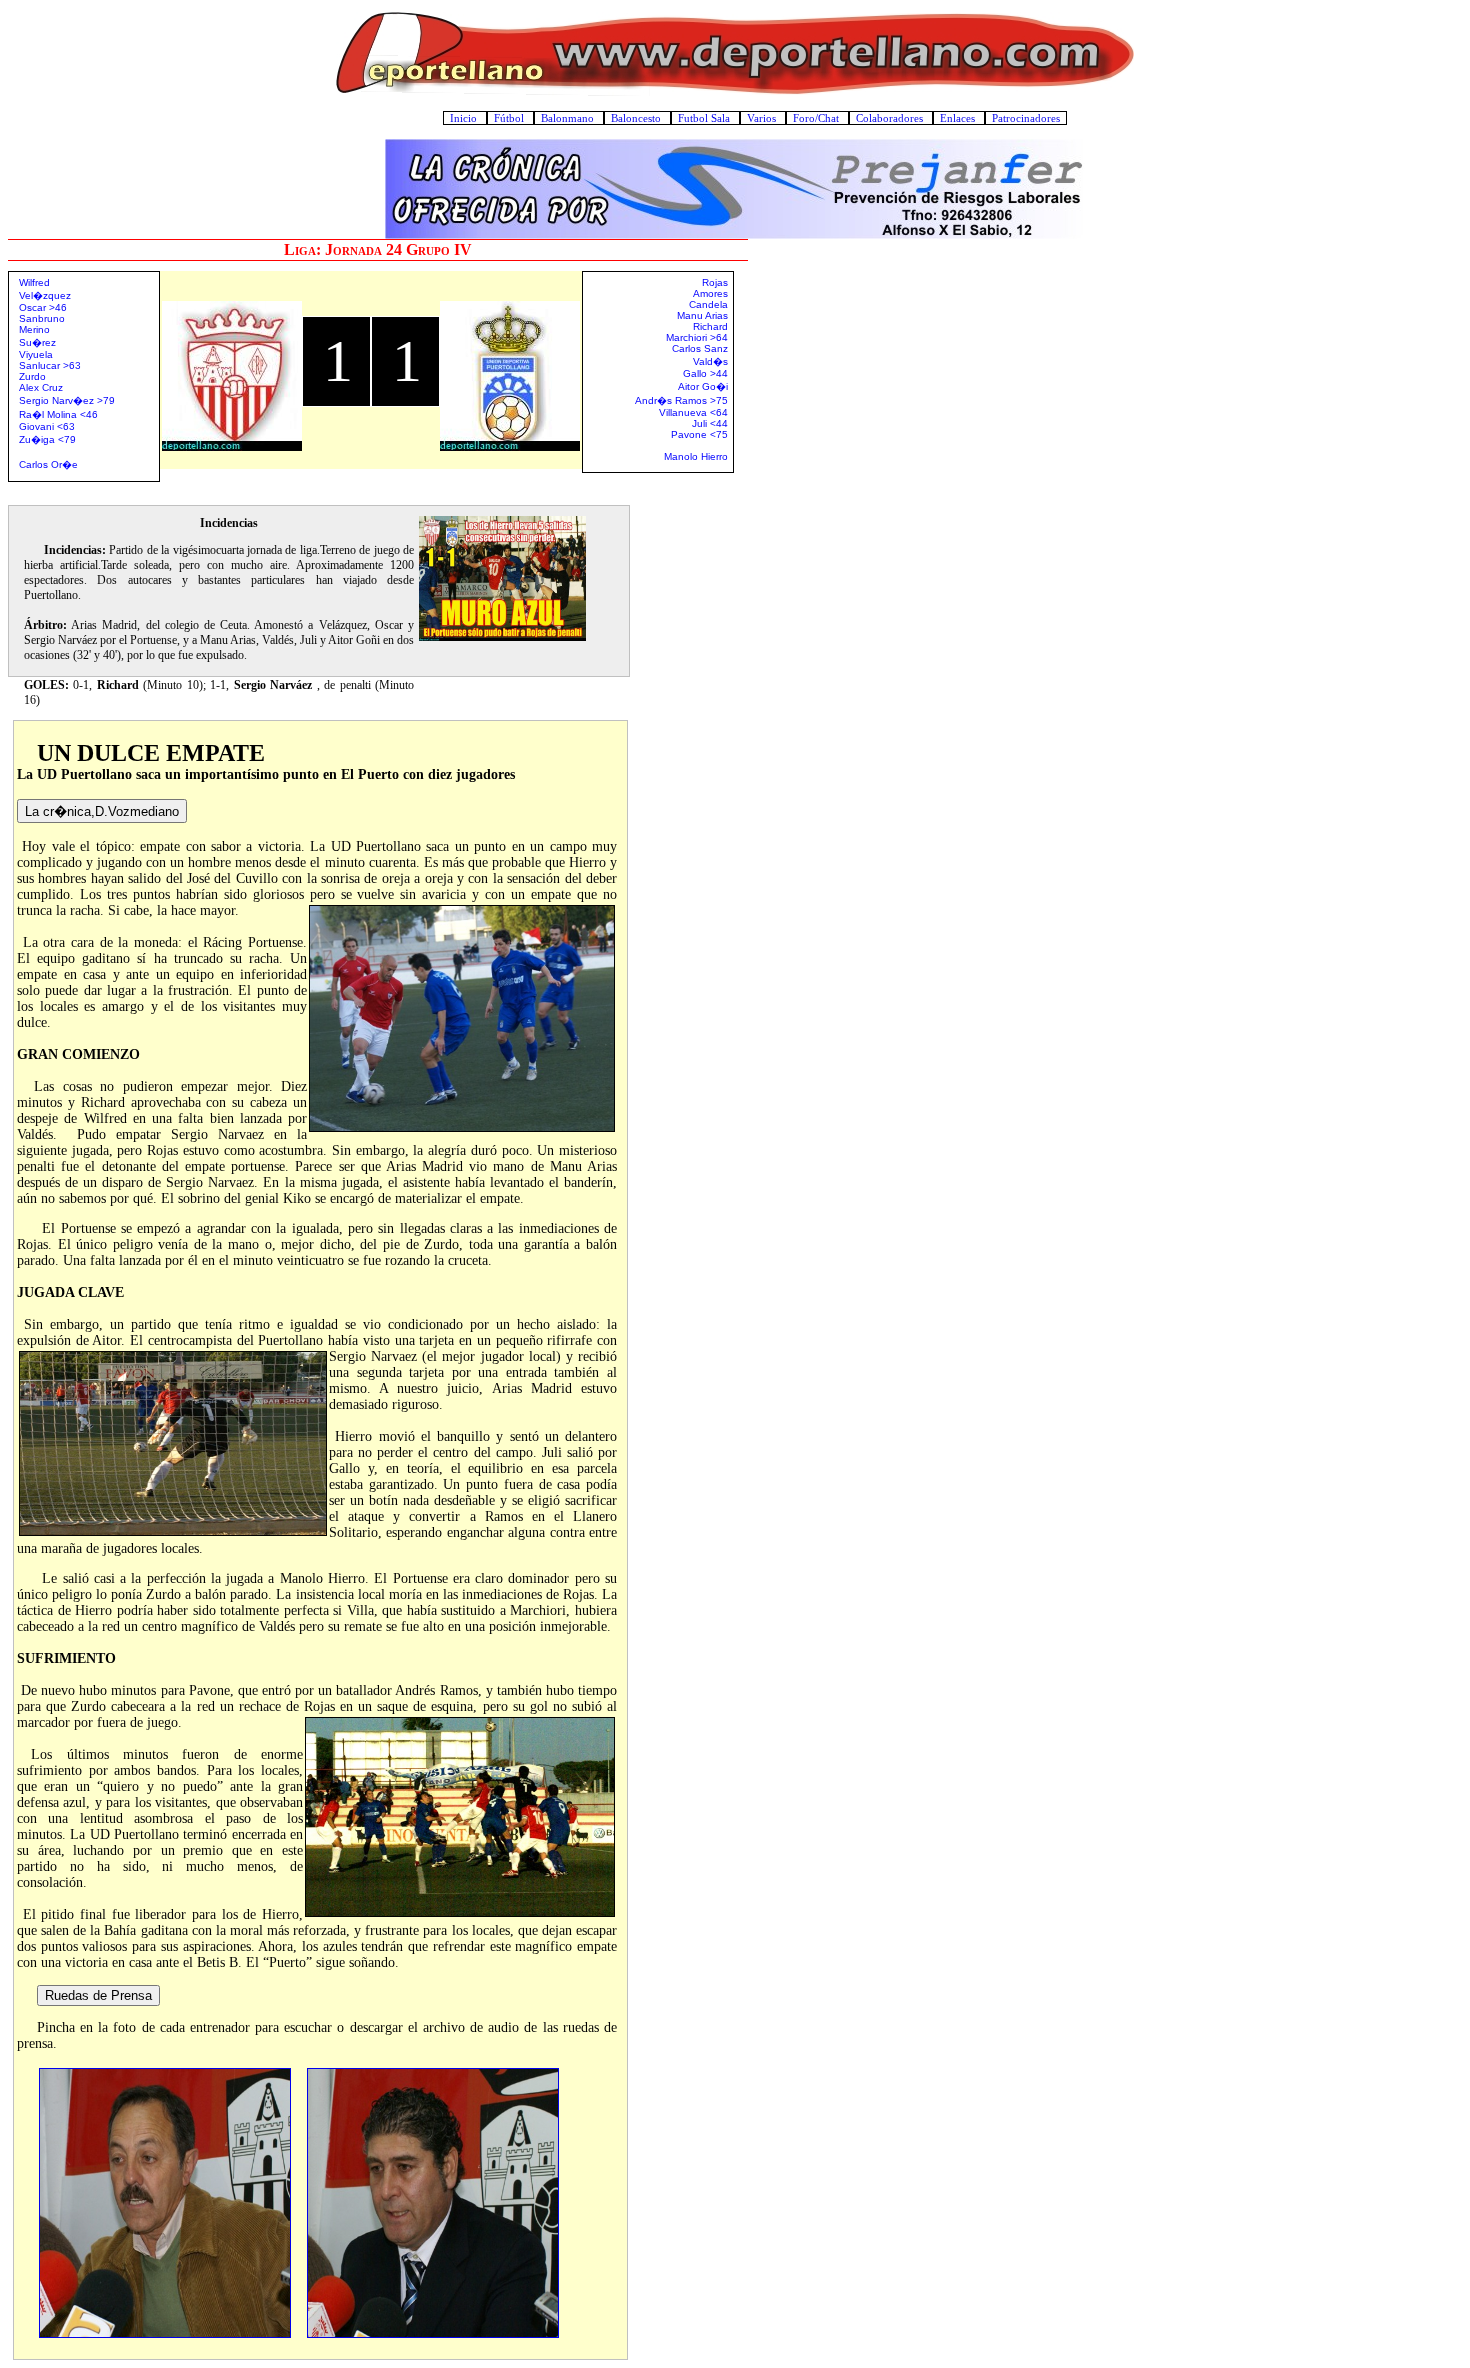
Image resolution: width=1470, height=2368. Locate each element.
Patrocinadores (1026, 118)
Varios (763, 118)
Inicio (465, 118)
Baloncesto (637, 118)
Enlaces (959, 118)
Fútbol (510, 118)
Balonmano (569, 118)
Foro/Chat (817, 118)
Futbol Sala (705, 118)
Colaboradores (891, 118)
